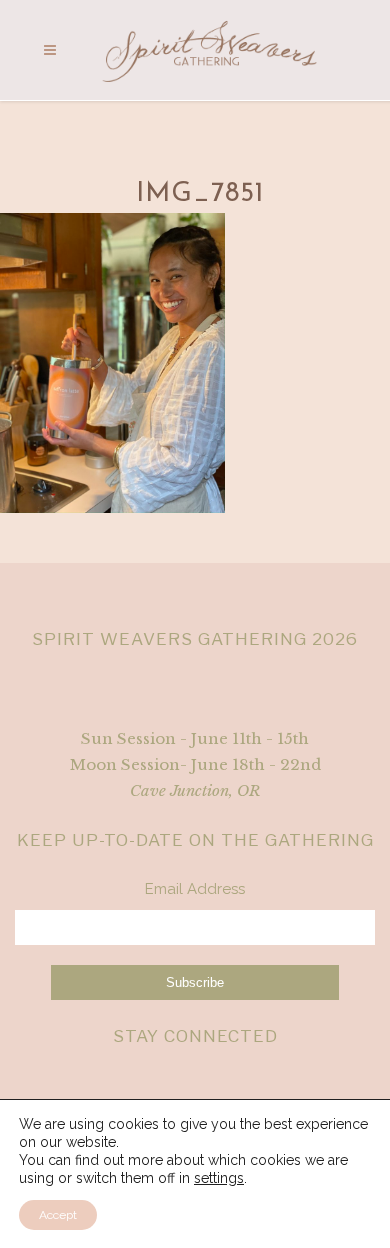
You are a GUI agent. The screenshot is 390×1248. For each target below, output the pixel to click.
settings (219, 1178)
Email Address (195, 889)
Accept (58, 1215)
